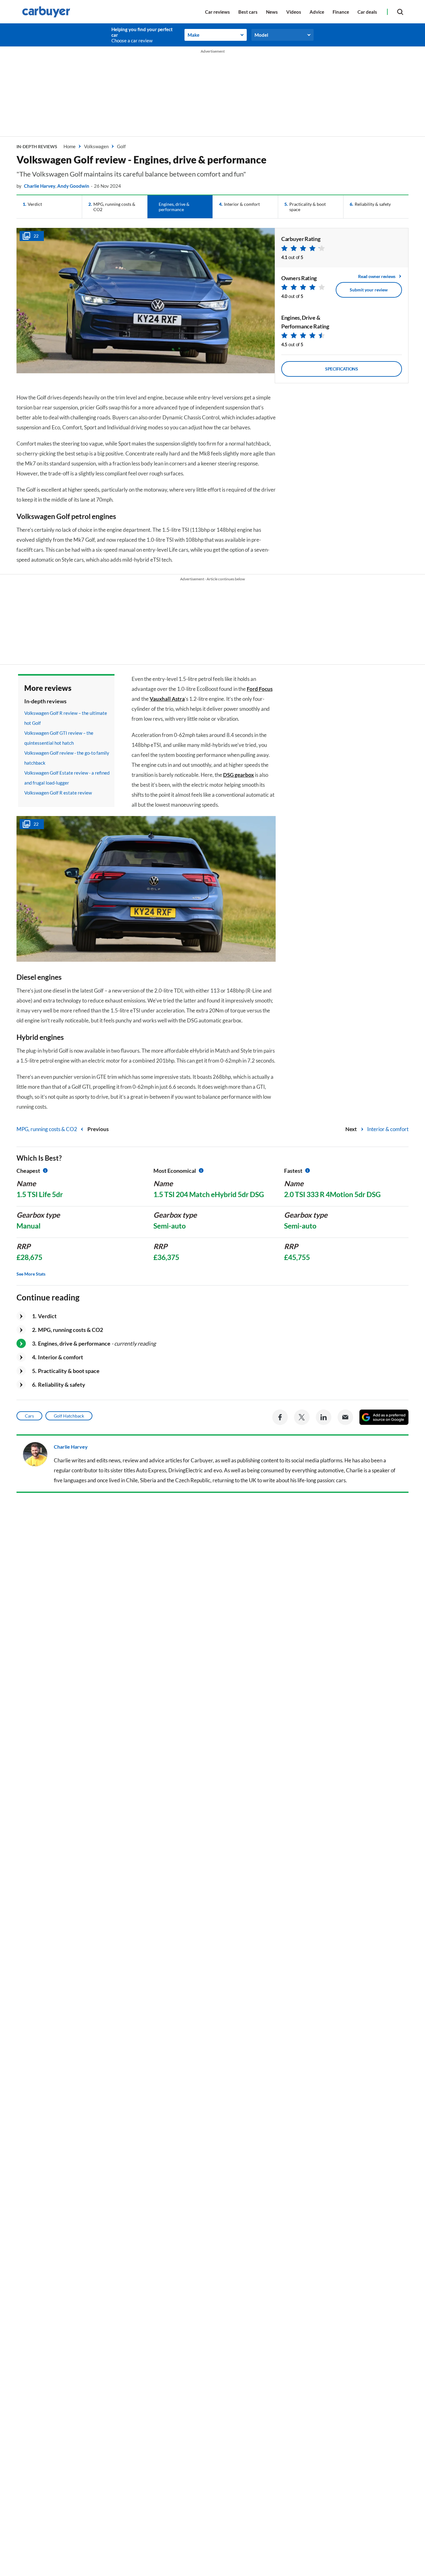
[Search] (400, 12)
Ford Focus (260, 689)
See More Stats (31, 1274)
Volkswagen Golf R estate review (58, 793)
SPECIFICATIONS (342, 369)
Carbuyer (202, 1460)
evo (218, 1470)
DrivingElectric (186, 1470)
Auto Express (151, 1470)
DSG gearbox (238, 775)
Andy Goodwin (73, 186)
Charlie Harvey (40, 186)
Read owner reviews (377, 276)
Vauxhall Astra (167, 699)
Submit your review (369, 290)
